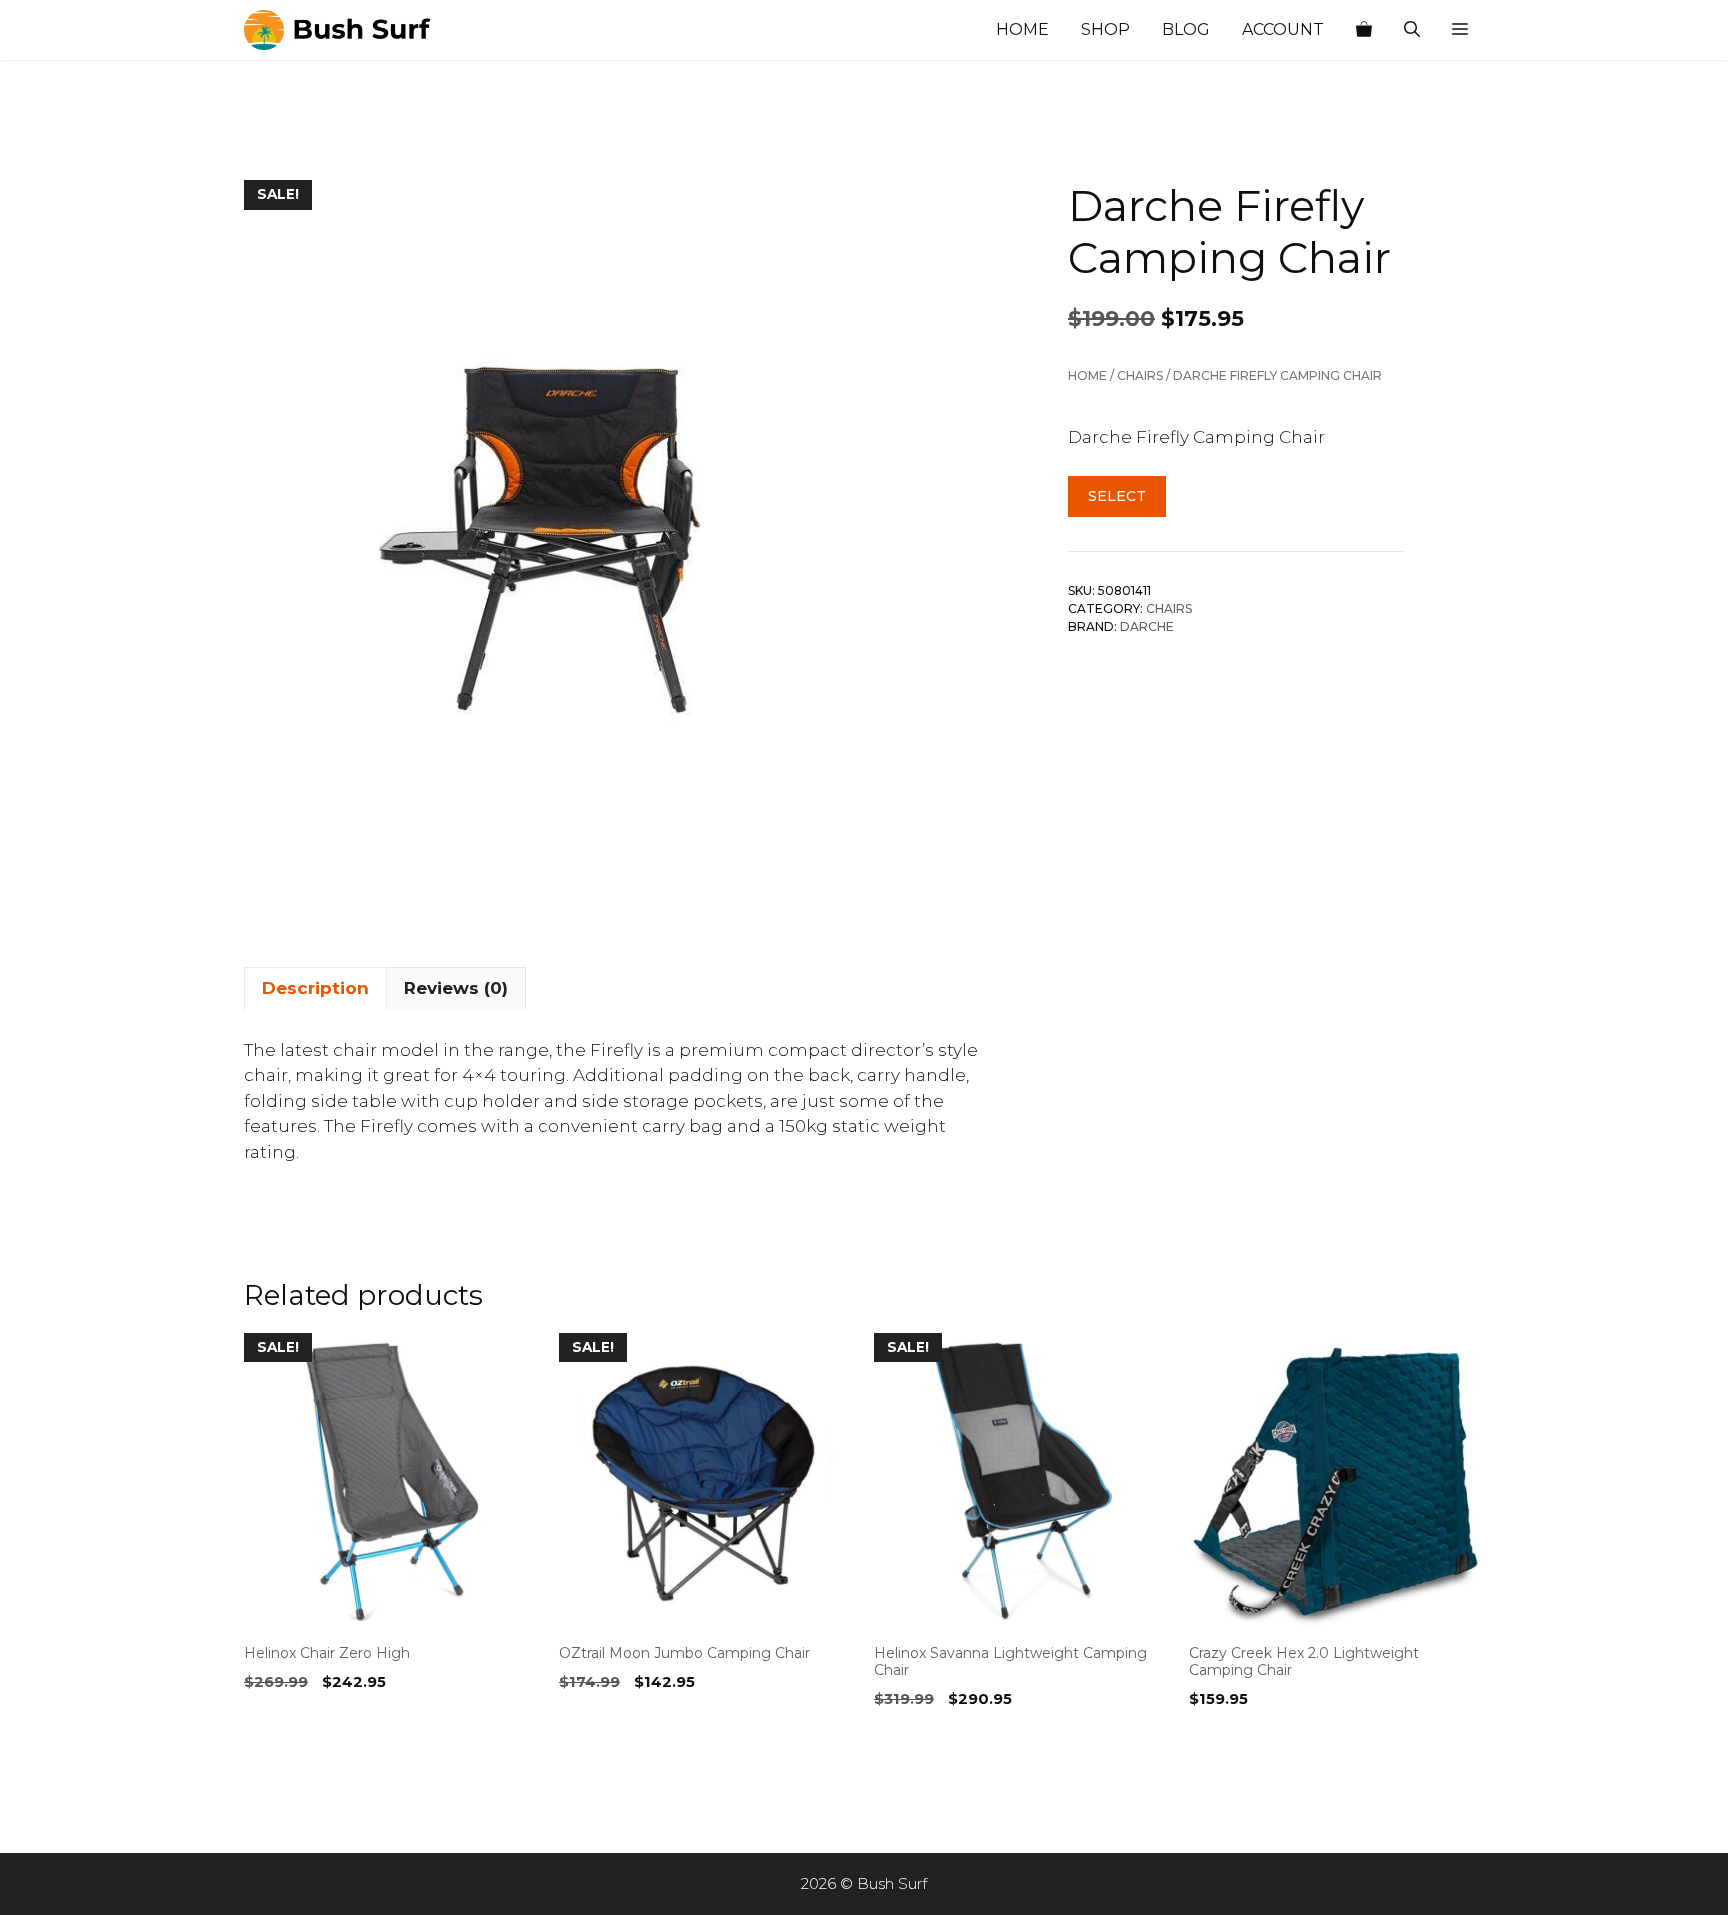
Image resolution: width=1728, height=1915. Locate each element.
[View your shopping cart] (1364, 30)
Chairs (1140, 375)
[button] (1460, 30)
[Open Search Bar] (1412, 30)
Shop (1105, 29)
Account (1283, 29)
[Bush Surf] (344, 30)
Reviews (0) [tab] (456, 988)
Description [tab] (315, 988)
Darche (1147, 626)
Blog (1186, 29)
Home (1022, 29)
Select (1117, 496)
